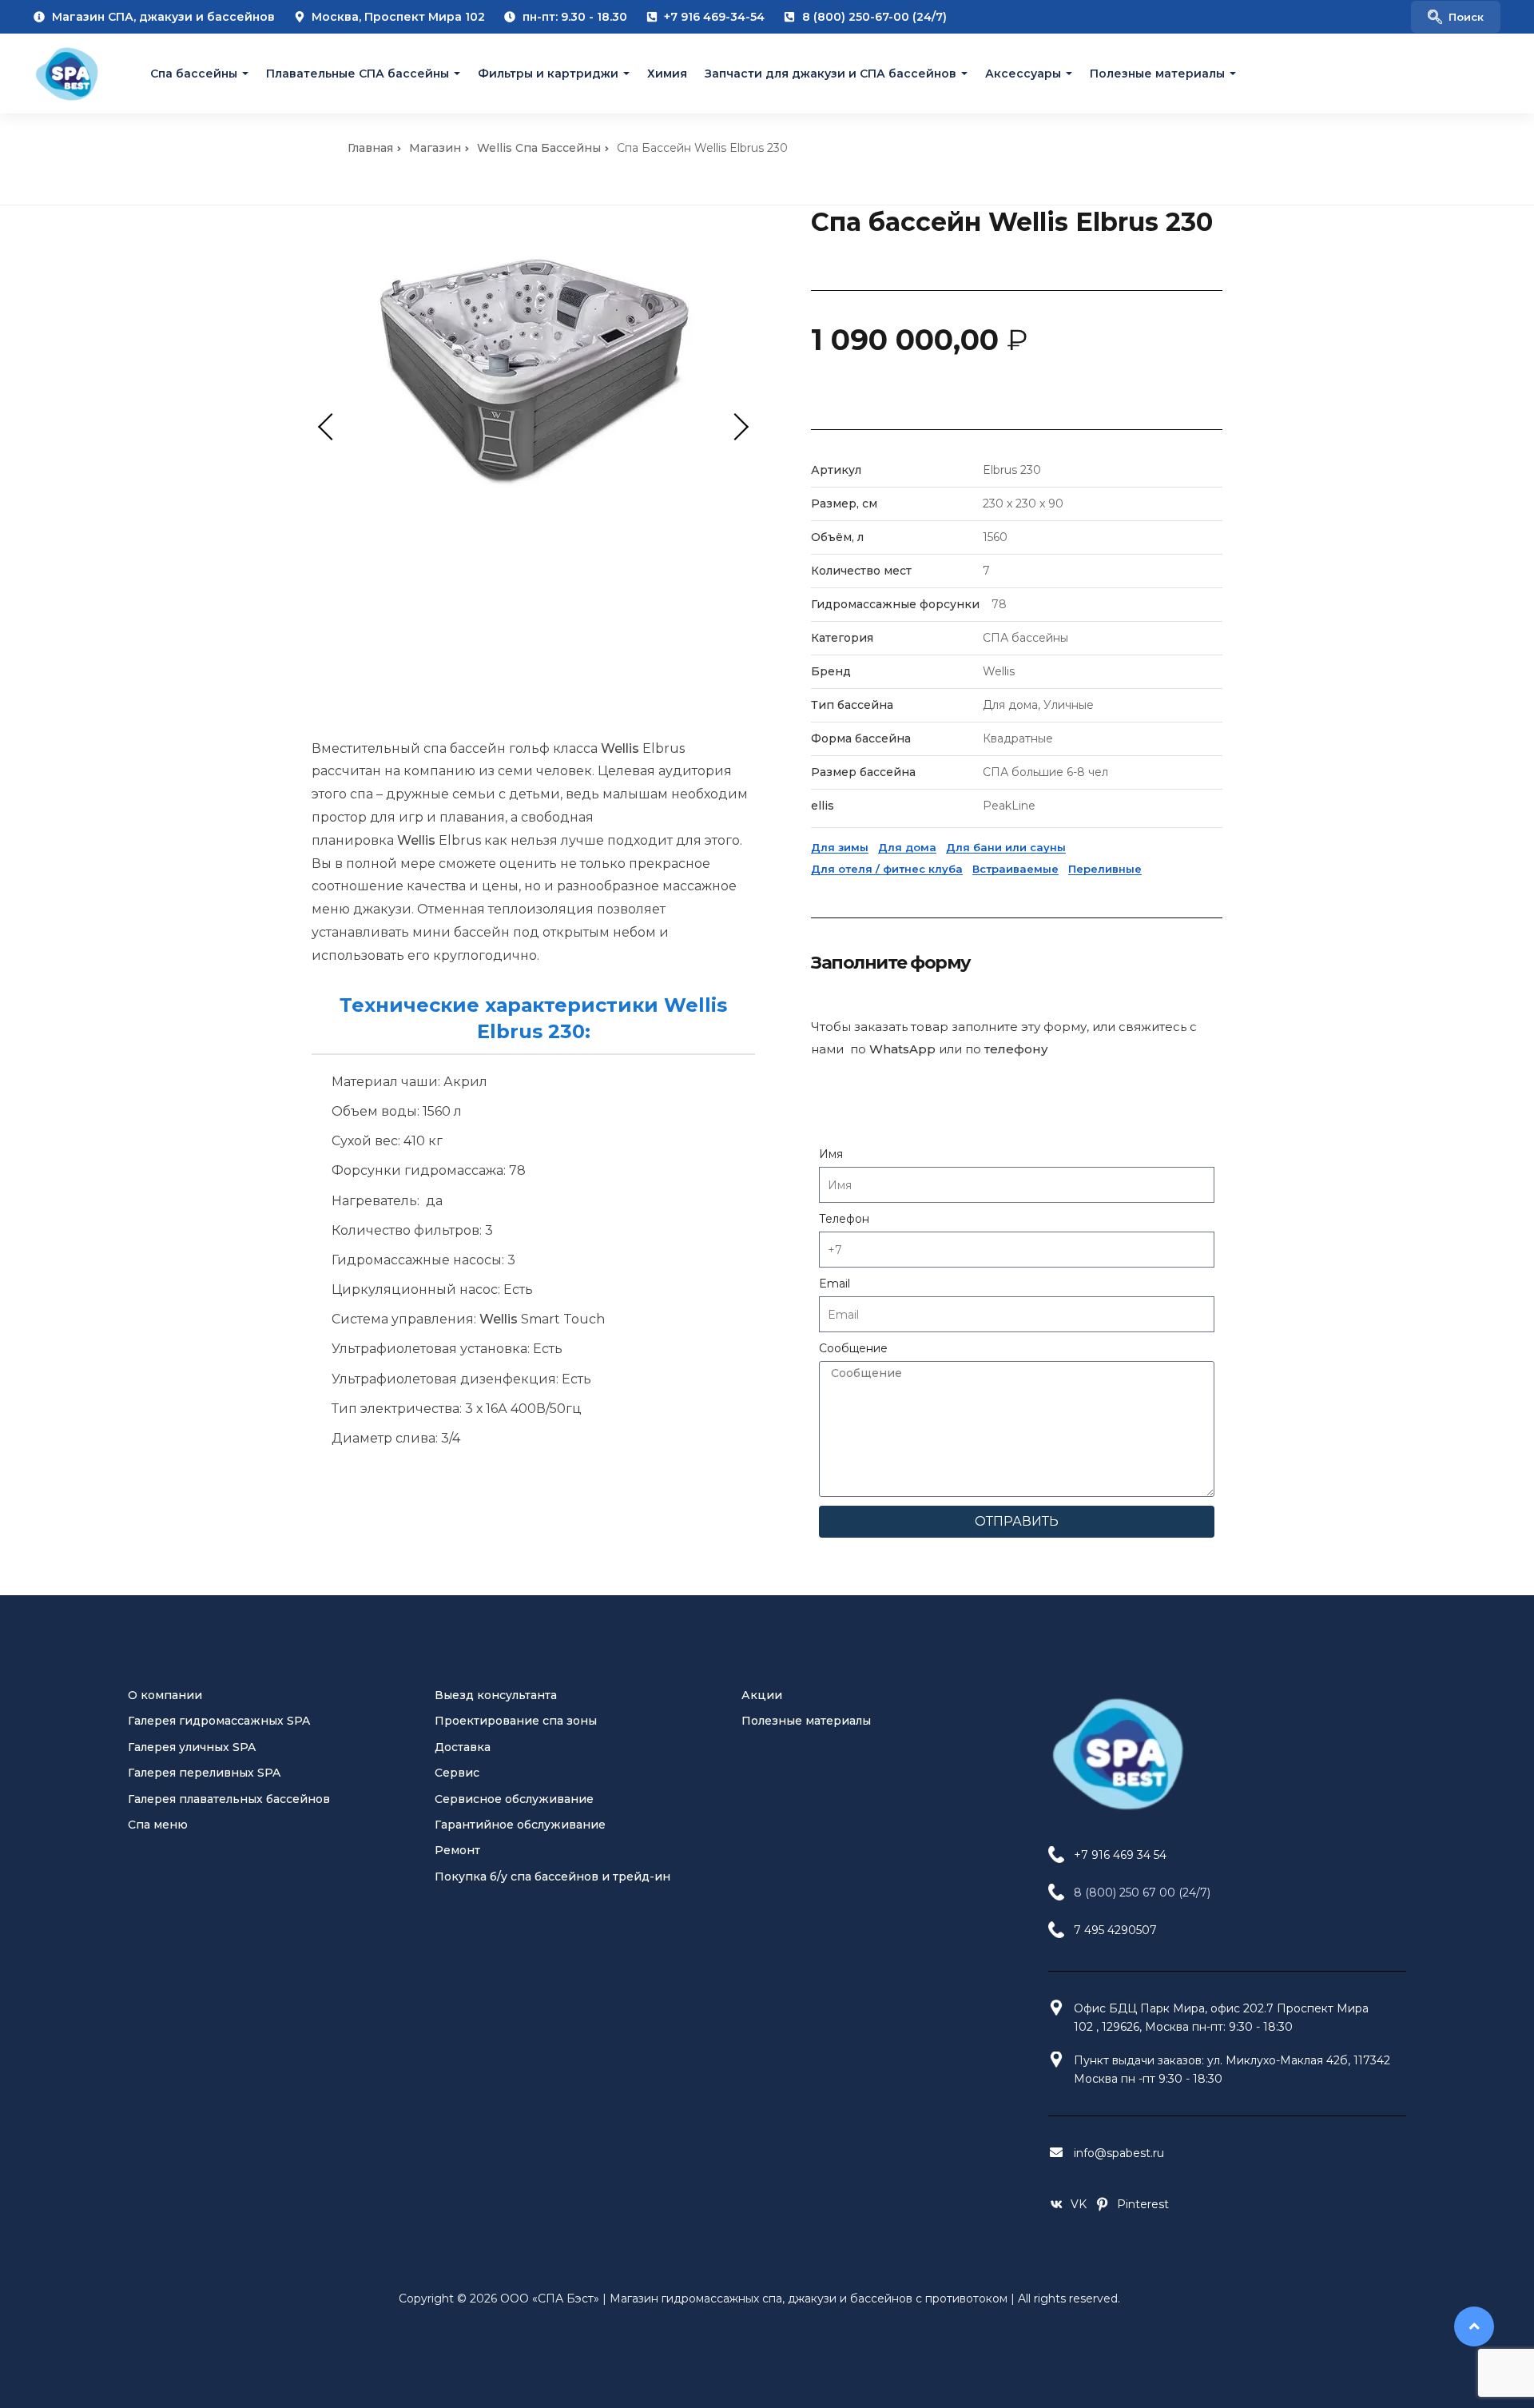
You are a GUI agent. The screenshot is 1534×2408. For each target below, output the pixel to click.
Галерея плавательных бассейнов (229, 1799)
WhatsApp (902, 1049)
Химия (667, 74)
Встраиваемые (1015, 869)
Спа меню (158, 1825)
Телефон (844, 1219)
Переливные (1105, 869)
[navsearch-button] (1456, 17)
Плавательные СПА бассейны (358, 74)
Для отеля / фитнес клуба (887, 869)
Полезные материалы (1157, 74)
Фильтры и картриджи (548, 74)
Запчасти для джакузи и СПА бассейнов (831, 74)
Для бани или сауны (1006, 847)
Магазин (435, 148)
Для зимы (840, 847)
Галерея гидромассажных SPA (219, 1721)
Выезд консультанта (496, 1695)
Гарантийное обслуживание (520, 1825)
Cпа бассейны (194, 74)
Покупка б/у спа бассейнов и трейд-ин (552, 1877)
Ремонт (457, 1850)
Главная (370, 148)
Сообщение (853, 1348)
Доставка (463, 1747)
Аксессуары (1023, 74)
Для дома (907, 847)
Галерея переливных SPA (204, 1773)
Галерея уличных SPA (192, 1747)
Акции (762, 1695)
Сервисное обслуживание (514, 1799)
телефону (1016, 1049)
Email (835, 1284)
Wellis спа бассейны (539, 148)
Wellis (620, 748)
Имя (831, 1154)
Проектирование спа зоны (516, 1721)
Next (735, 427)
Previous (332, 427)
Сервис (457, 1773)
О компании (165, 1695)
